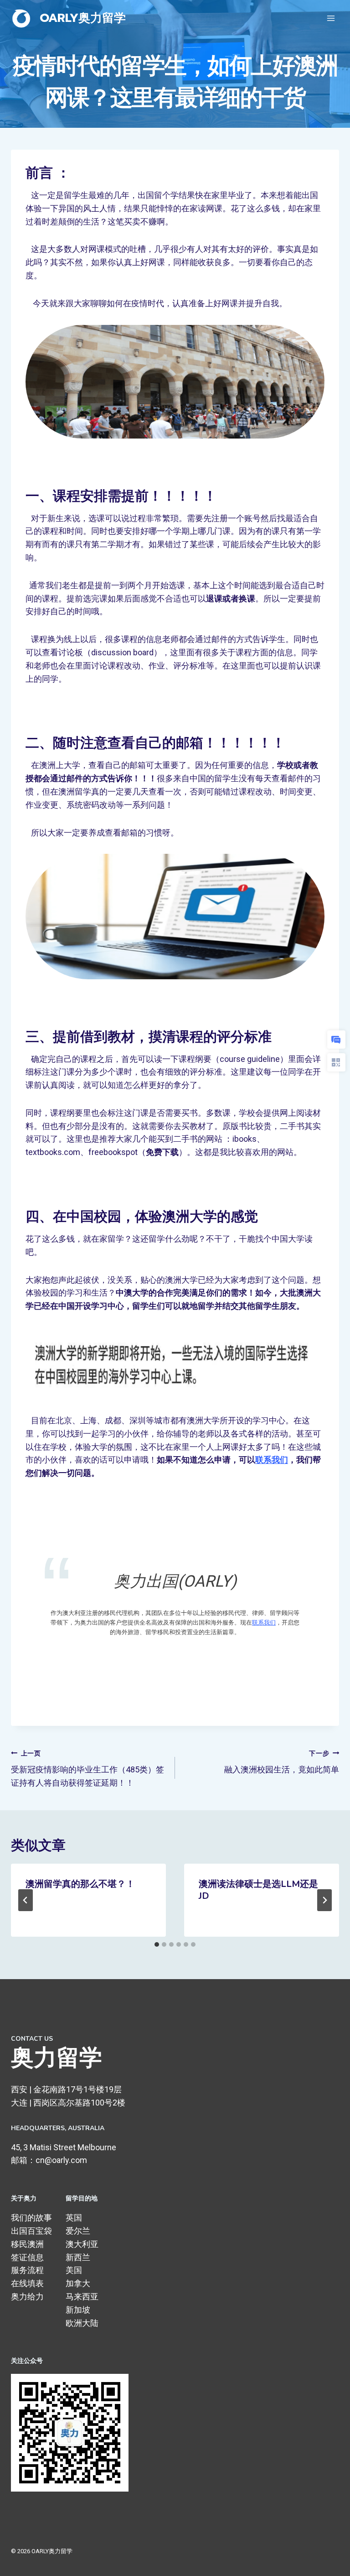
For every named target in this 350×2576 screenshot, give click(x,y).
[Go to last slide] (26, 1900)
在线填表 (27, 2283)
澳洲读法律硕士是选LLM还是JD (258, 1890)
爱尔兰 (78, 2231)
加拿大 (78, 2283)
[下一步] (324, 1900)
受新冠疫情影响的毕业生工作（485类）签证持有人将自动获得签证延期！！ (87, 1769)
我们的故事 (31, 2218)
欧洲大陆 (82, 2323)
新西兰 (78, 2257)
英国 (74, 2218)
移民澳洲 (27, 2244)
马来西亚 (82, 2296)
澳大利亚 (82, 2244)
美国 (74, 2270)
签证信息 (27, 2257)
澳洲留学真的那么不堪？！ (80, 1884)
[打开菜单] (331, 18)
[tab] (157, 1944)
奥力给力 (27, 2296)
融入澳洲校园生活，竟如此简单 (282, 1762)
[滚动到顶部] (329, 2560)
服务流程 (27, 2270)
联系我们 (272, 1460)
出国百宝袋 (31, 2231)
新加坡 (78, 2310)
